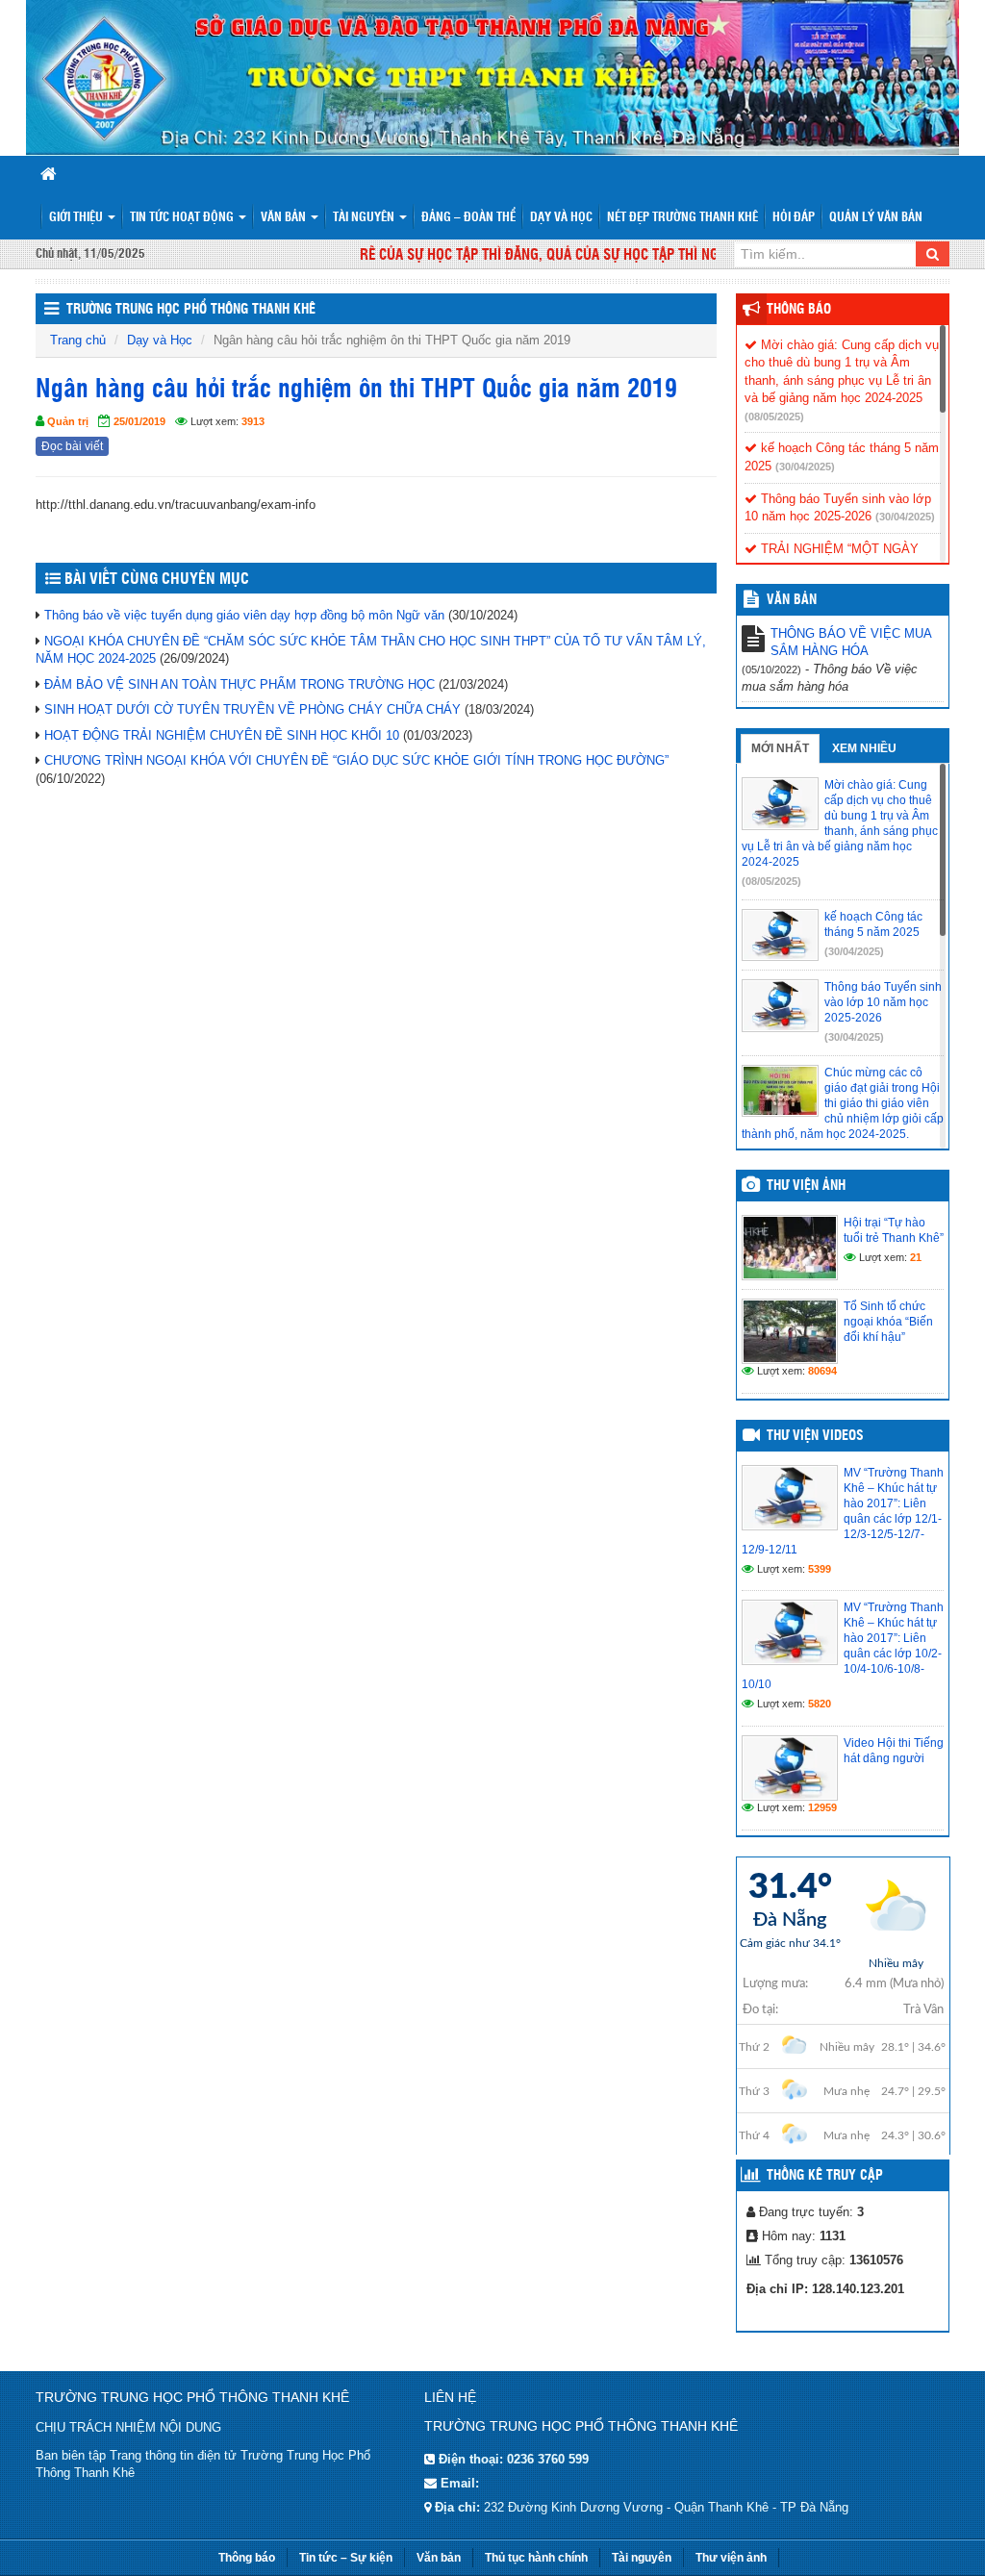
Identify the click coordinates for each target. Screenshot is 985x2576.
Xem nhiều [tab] (864, 748)
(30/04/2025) (805, 467)
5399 (820, 1569)
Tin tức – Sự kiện (346, 2558)
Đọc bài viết (72, 446)
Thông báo (799, 310)
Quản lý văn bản (876, 218)
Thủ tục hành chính (536, 2558)
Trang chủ (78, 340)
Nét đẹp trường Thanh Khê (682, 218)
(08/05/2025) (774, 417)
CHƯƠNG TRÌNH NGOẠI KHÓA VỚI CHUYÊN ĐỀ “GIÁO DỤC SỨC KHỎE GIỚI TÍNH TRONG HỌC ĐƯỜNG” (356, 760)
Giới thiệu (77, 218)
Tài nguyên (365, 218)
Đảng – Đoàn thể (468, 218)
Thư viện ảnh (806, 1186)
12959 (822, 1807)
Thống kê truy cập (825, 2176)
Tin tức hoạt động (183, 218)
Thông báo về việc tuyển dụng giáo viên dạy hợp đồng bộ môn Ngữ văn (244, 615)
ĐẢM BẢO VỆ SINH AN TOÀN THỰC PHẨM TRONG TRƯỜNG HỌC (240, 684)
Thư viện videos (815, 1436)
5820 (820, 1704)
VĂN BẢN (792, 600)
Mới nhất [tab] (780, 748)
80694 (822, 1371)
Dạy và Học (561, 218)
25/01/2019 (139, 421)
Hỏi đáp (794, 218)
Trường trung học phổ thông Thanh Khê (191, 310)
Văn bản (285, 218)
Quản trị (68, 421)
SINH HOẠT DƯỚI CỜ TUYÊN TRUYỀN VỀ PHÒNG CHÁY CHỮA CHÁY (253, 709)
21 (916, 1257)
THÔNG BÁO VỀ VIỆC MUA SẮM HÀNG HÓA (851, 643)
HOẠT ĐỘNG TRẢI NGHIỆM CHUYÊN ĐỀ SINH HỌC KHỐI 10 (222, 735)
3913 (253, 421)
